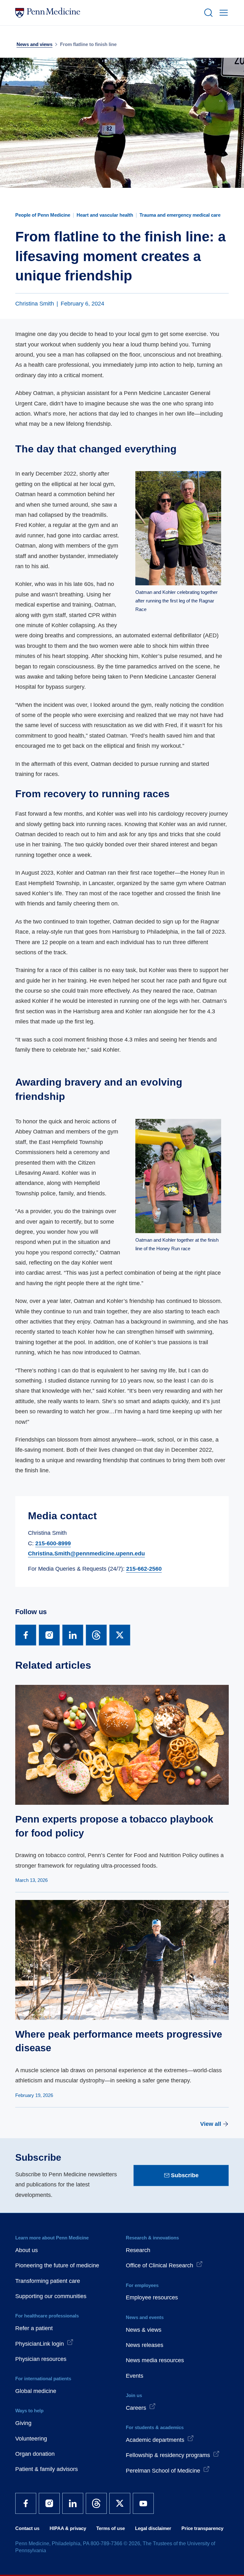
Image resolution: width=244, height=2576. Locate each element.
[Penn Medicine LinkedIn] (73, 2503)
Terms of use (111, 2528)
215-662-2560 (144, 1569)
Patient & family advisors (47, 2469)
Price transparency (202, 2528)
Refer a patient (34, 2328)
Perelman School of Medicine (163, 2471)
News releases (145, 2345)
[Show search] (207, 13)
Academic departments (155, 2440)
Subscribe (185, 2175)
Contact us (27, 2528)
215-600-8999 (53, 1543)
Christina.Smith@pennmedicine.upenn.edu (86, 1554)
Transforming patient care (48, 2281)
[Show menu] (222, 13)
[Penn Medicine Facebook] (26, 2503)
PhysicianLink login (40, 2344)
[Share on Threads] (96, 1635)
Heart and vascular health (105, 215)
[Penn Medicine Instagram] (49, 2503)
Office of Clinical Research (159, 2265)
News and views (34, 44)
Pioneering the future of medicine (57, 2265)
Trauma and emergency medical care (180, 215)
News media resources (155, 2360)
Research (138, 2250)
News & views (144, 2330)
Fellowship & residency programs (168, 2455)
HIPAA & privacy (68, 2528)
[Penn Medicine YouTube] (143, 2503)
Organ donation (35, 2454)
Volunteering (31, 2439)
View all (211, 2124)
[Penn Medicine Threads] (96, 2503)
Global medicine (36, 2391)
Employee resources (152, 2297)
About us (27, 2250)
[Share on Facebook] (26, 1635)
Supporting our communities (51, 2296)
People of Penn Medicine (43, 215)
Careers (136, 2408)
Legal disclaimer (153, 2528)
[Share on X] (120, 1635)
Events (135, 2376)
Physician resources (41, 2359)
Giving (23, 2423)
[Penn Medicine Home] (107, 13)
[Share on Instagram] (49, 1635)
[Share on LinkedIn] (73, 1635)
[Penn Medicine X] (120, 2503)
